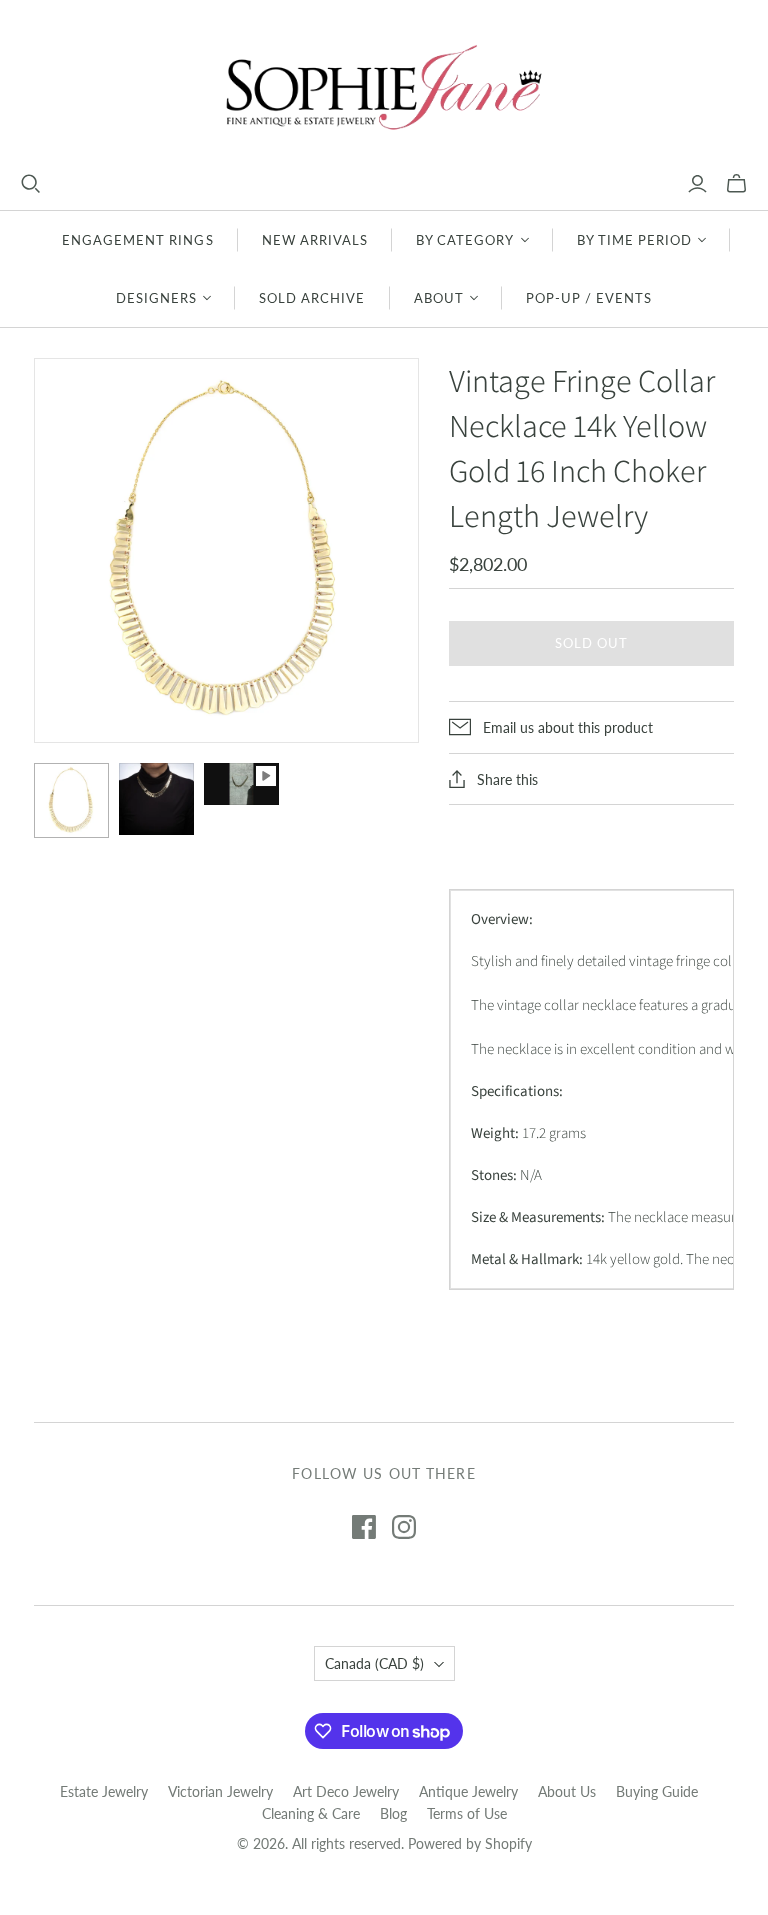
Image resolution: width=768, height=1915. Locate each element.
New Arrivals (315, 240)
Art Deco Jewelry (346, 1791)
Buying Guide (657, 1791)
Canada (374, 1663)
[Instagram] (404, 1527)
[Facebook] (364, 1527)
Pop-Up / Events (589, 298)
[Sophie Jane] (384, 86)
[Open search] (31, 184)
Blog (393, 1813)
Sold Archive (312, 298)
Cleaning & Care (311, 1813)
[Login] (697, 184)
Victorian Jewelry (220, 1791)
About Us (567, 1791)
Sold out (591, 643)
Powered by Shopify (470, 1843)
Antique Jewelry (468, 1791)
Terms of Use (467, 1813)
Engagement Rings (138, 240)
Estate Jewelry (104, 1791)
